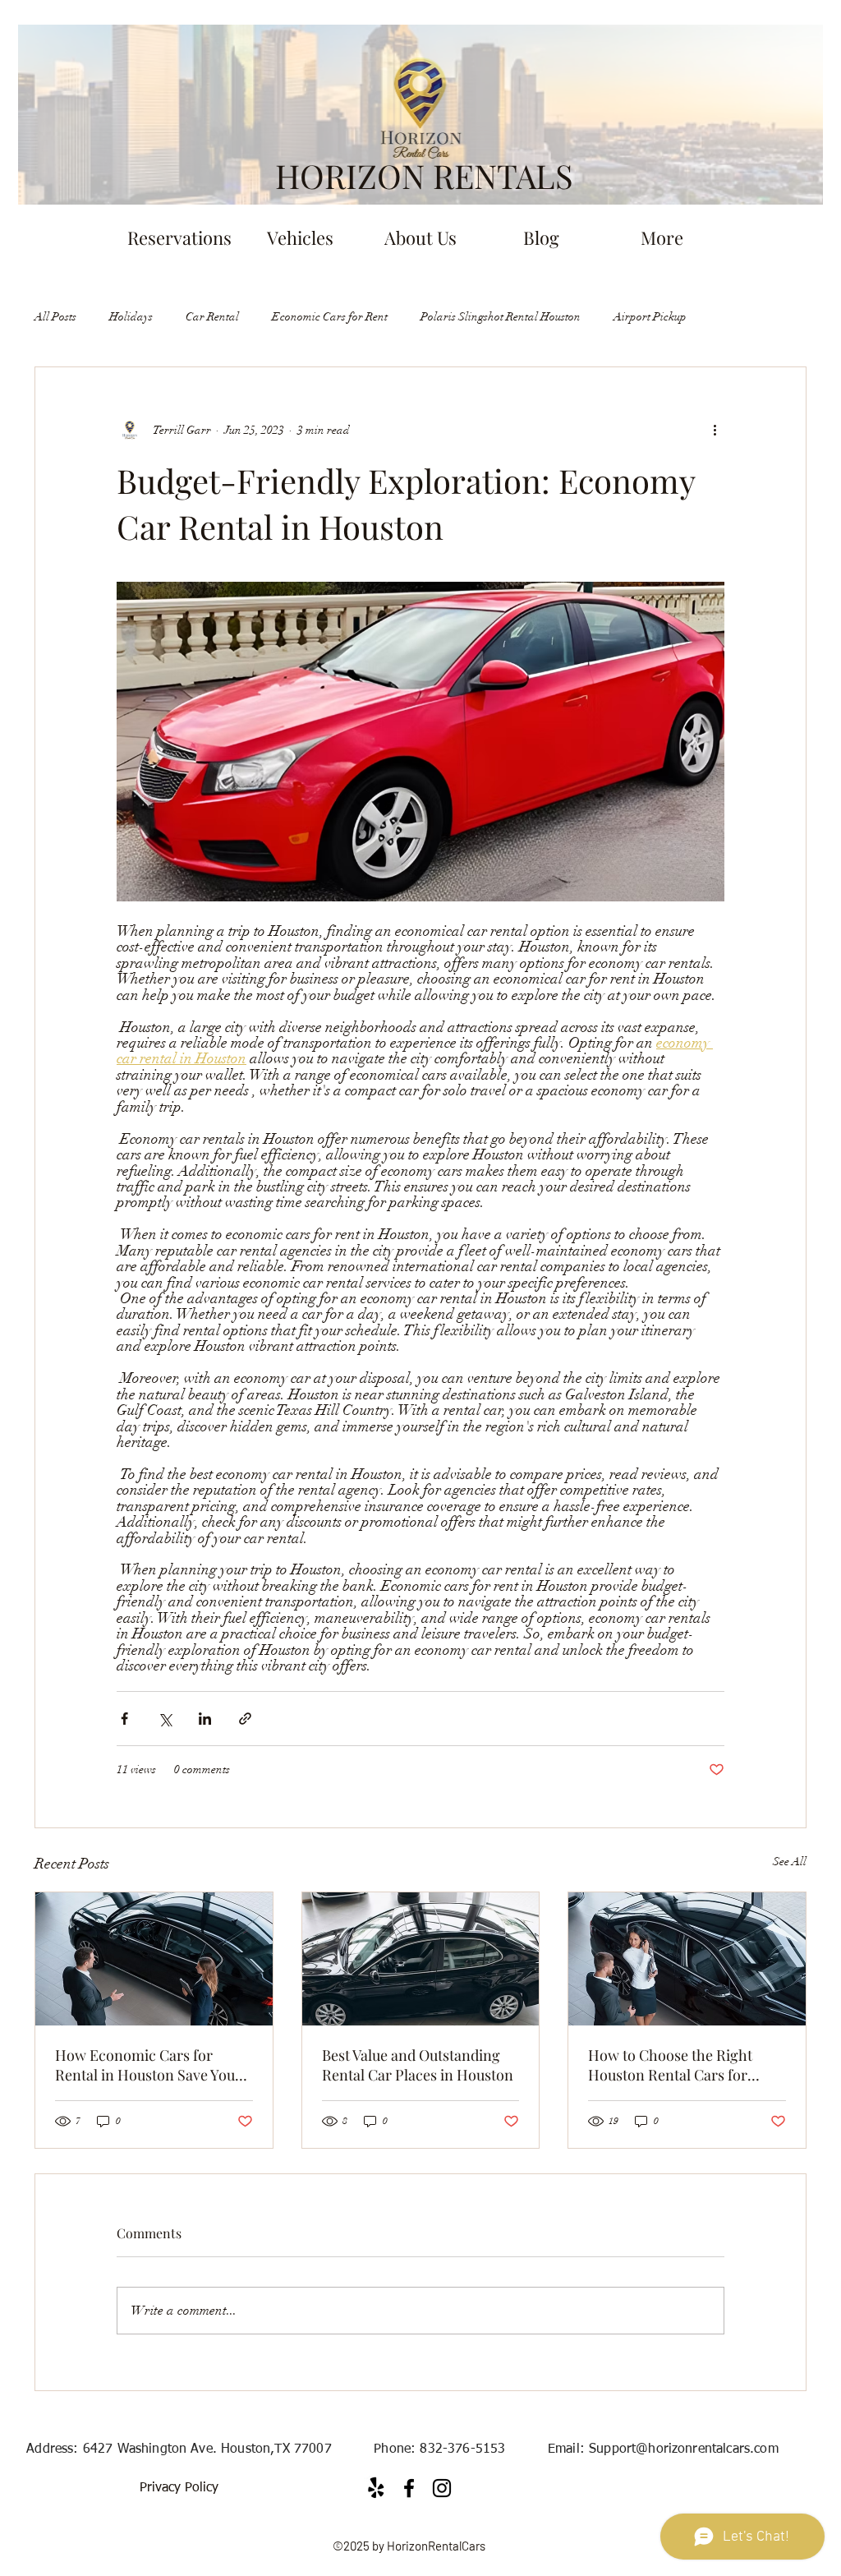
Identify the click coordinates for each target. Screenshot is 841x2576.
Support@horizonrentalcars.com (684, 2449)
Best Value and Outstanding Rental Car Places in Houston (418, 2065)
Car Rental (212, 317)
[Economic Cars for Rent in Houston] (154, 1959)
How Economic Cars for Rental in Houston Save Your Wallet (148, 2065)
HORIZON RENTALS (424, 175)
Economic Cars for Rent (330, 317)
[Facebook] (409, 2488)
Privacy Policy (179, 2488)
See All (790, 1862)
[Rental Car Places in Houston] (421, 1959)
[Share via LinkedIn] (205, 1719)
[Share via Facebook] (124, 1719)
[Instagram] (442, 2488)
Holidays (131, 317)
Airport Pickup (650, 317)
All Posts (55, 317)
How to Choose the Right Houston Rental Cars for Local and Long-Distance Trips (671, 2065)
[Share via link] (245, 1719)
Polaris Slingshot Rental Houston (501, 317)
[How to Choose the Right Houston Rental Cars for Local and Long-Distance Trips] (687, 1959)
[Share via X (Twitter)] (165, 1719)
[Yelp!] (376, 2488)
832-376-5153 (462, 2449)
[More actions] (715, 430)
